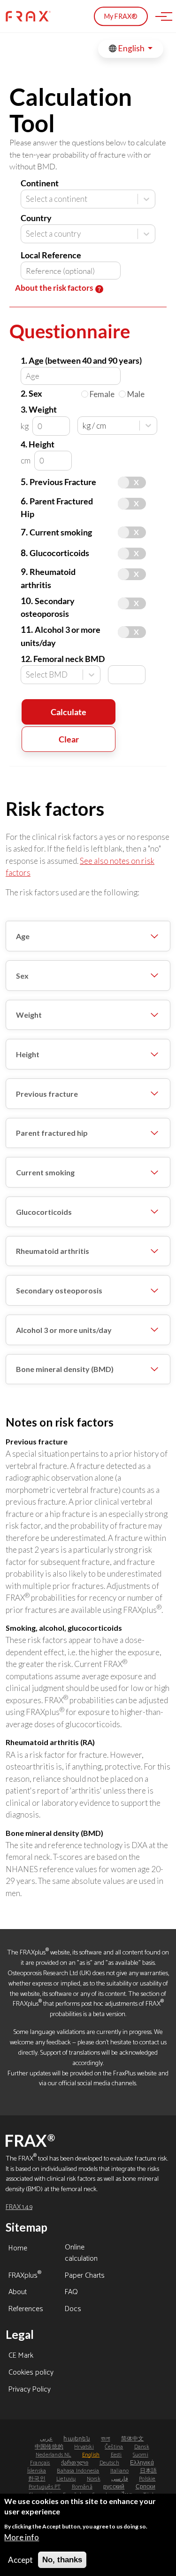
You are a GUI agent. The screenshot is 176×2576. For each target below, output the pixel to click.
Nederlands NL (54, 2455)
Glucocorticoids (44, 1212)
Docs (73, 2310)
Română (82, 2487)
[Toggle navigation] (161, 16)
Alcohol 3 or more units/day (64, 1330)
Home (18, 2249)
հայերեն (77, 2439)
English (131, 48)
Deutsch (109, 2463)
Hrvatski (84, 2447)
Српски (145, 2487)
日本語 (149, 2471)
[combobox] (27, 199)
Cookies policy (31, 2373)
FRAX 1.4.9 (19, 2207)
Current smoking (45, 1172)
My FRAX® (121, 16)
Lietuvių (66, 2479)
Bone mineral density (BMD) (65, 1369)
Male (136, 394)
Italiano (120, 2471)
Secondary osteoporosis (59, 1290)
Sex (22, 976)
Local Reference (51, 255)
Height (28, 1054)
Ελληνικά (142, 2463)
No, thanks (62, 2560)
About (18, 2293)
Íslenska (37, 2471)
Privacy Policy (30, 2390)
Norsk (94, 2479)
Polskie (147, 2479)
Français (40, 2463)
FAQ (71, 2293)
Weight (29, 1015)
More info (22, 2537)
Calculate (69, 712)
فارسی (120, 2479)
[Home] (28, 16)
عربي (46, 2439)
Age (23, 936)
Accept (20, 2560)
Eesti (116, 2455)
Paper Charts (85, 2276)
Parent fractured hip (52, 1133)
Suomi (141, 2455)
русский (114, 2487)
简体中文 (133, 2439)
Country (36, 218)
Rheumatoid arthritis (53, 1251)
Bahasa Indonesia (78, 2471)
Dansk (142, 2447)
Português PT (45, 2487)
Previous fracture (47, 1094)
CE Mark (21, 2356)
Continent (40, 183)
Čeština (114, 2447)
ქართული (75, 2463)
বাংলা (105, 2439)
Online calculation (81, 2254)
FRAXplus (25, 2276)
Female (102, 394)
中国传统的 (49, 2447)
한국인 (37, 2479)
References (26, 2310)
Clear (69, 739)
